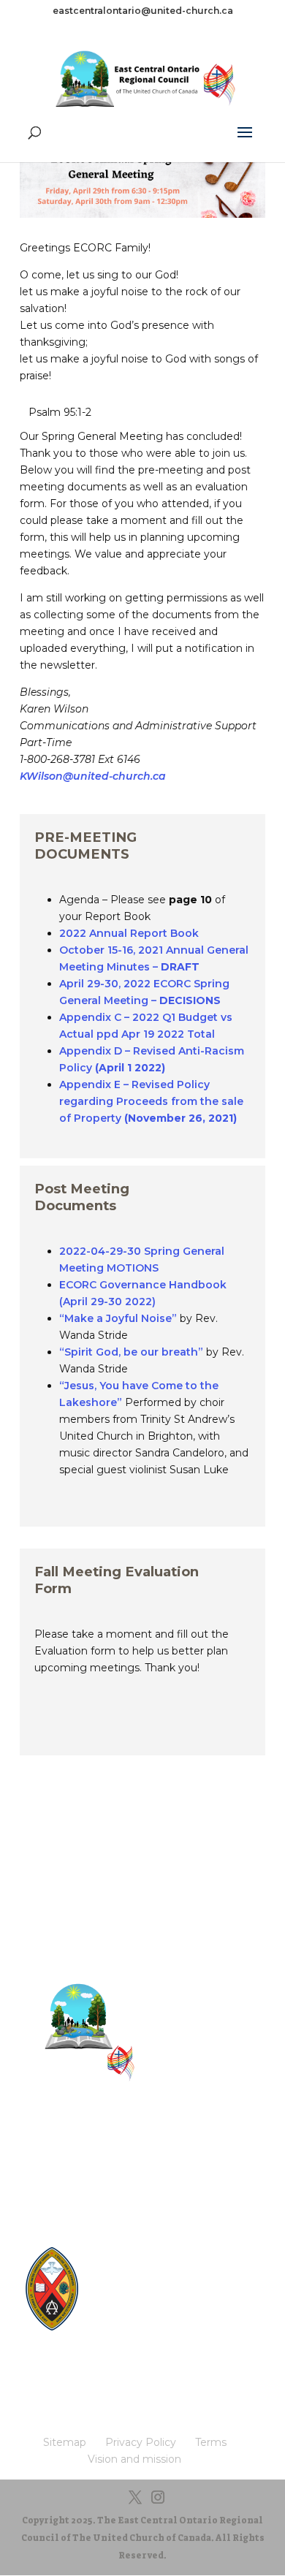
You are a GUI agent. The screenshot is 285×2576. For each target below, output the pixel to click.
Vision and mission (142, 2206)
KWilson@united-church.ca (93, 776)
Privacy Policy (142, 2161)
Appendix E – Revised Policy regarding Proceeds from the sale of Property (151, 1101)
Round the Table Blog (160, 2280)
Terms (143, 2183)
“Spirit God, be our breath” (131, 1352)
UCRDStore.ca (143, 2336)
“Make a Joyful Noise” (118, 1318)
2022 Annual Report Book (129, 933)
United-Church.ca (151, 2253)
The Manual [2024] (153, 2267)
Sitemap (142, 2138)
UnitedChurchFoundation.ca (174, 2294)
